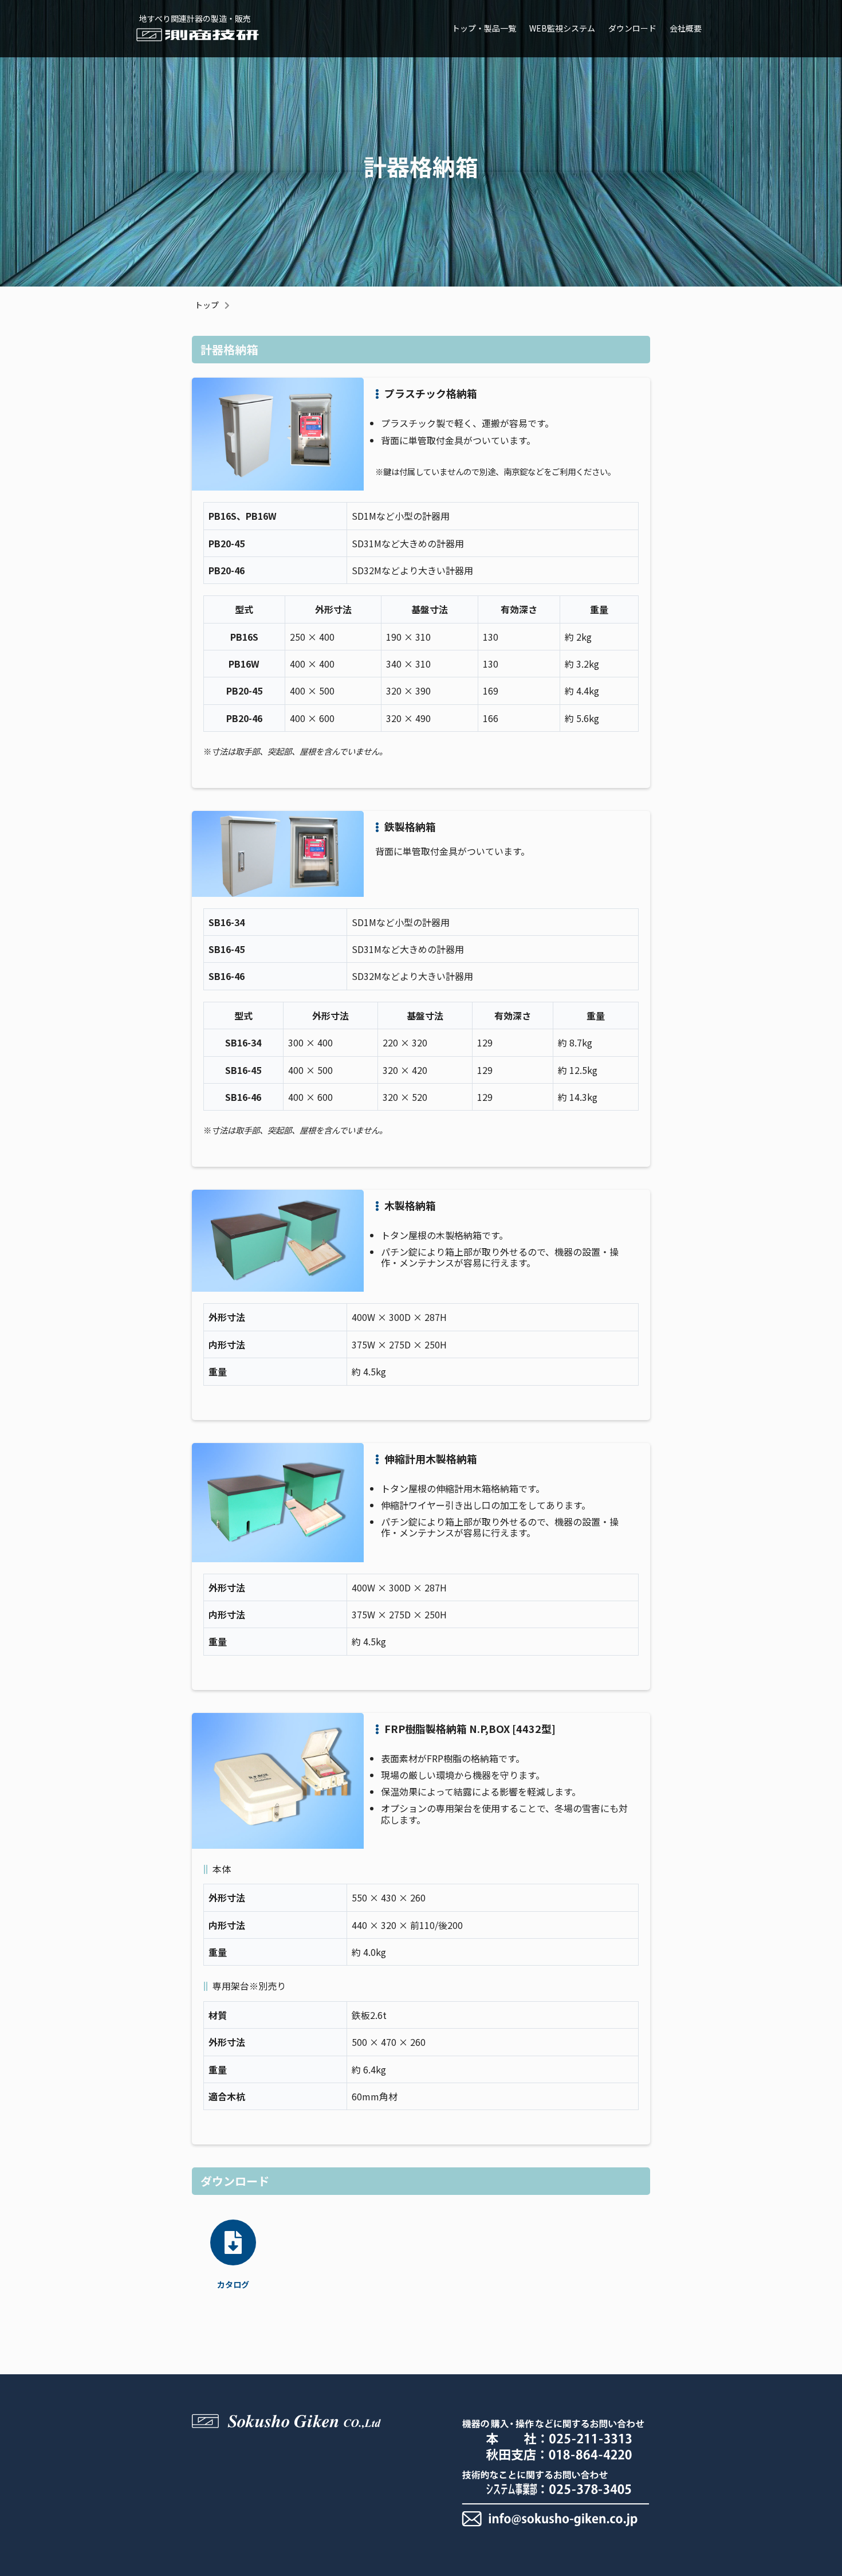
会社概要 (686, 28)
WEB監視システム (562, 28)
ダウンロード (632, 28)
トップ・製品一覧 (484, 28)
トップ (207, 305)
